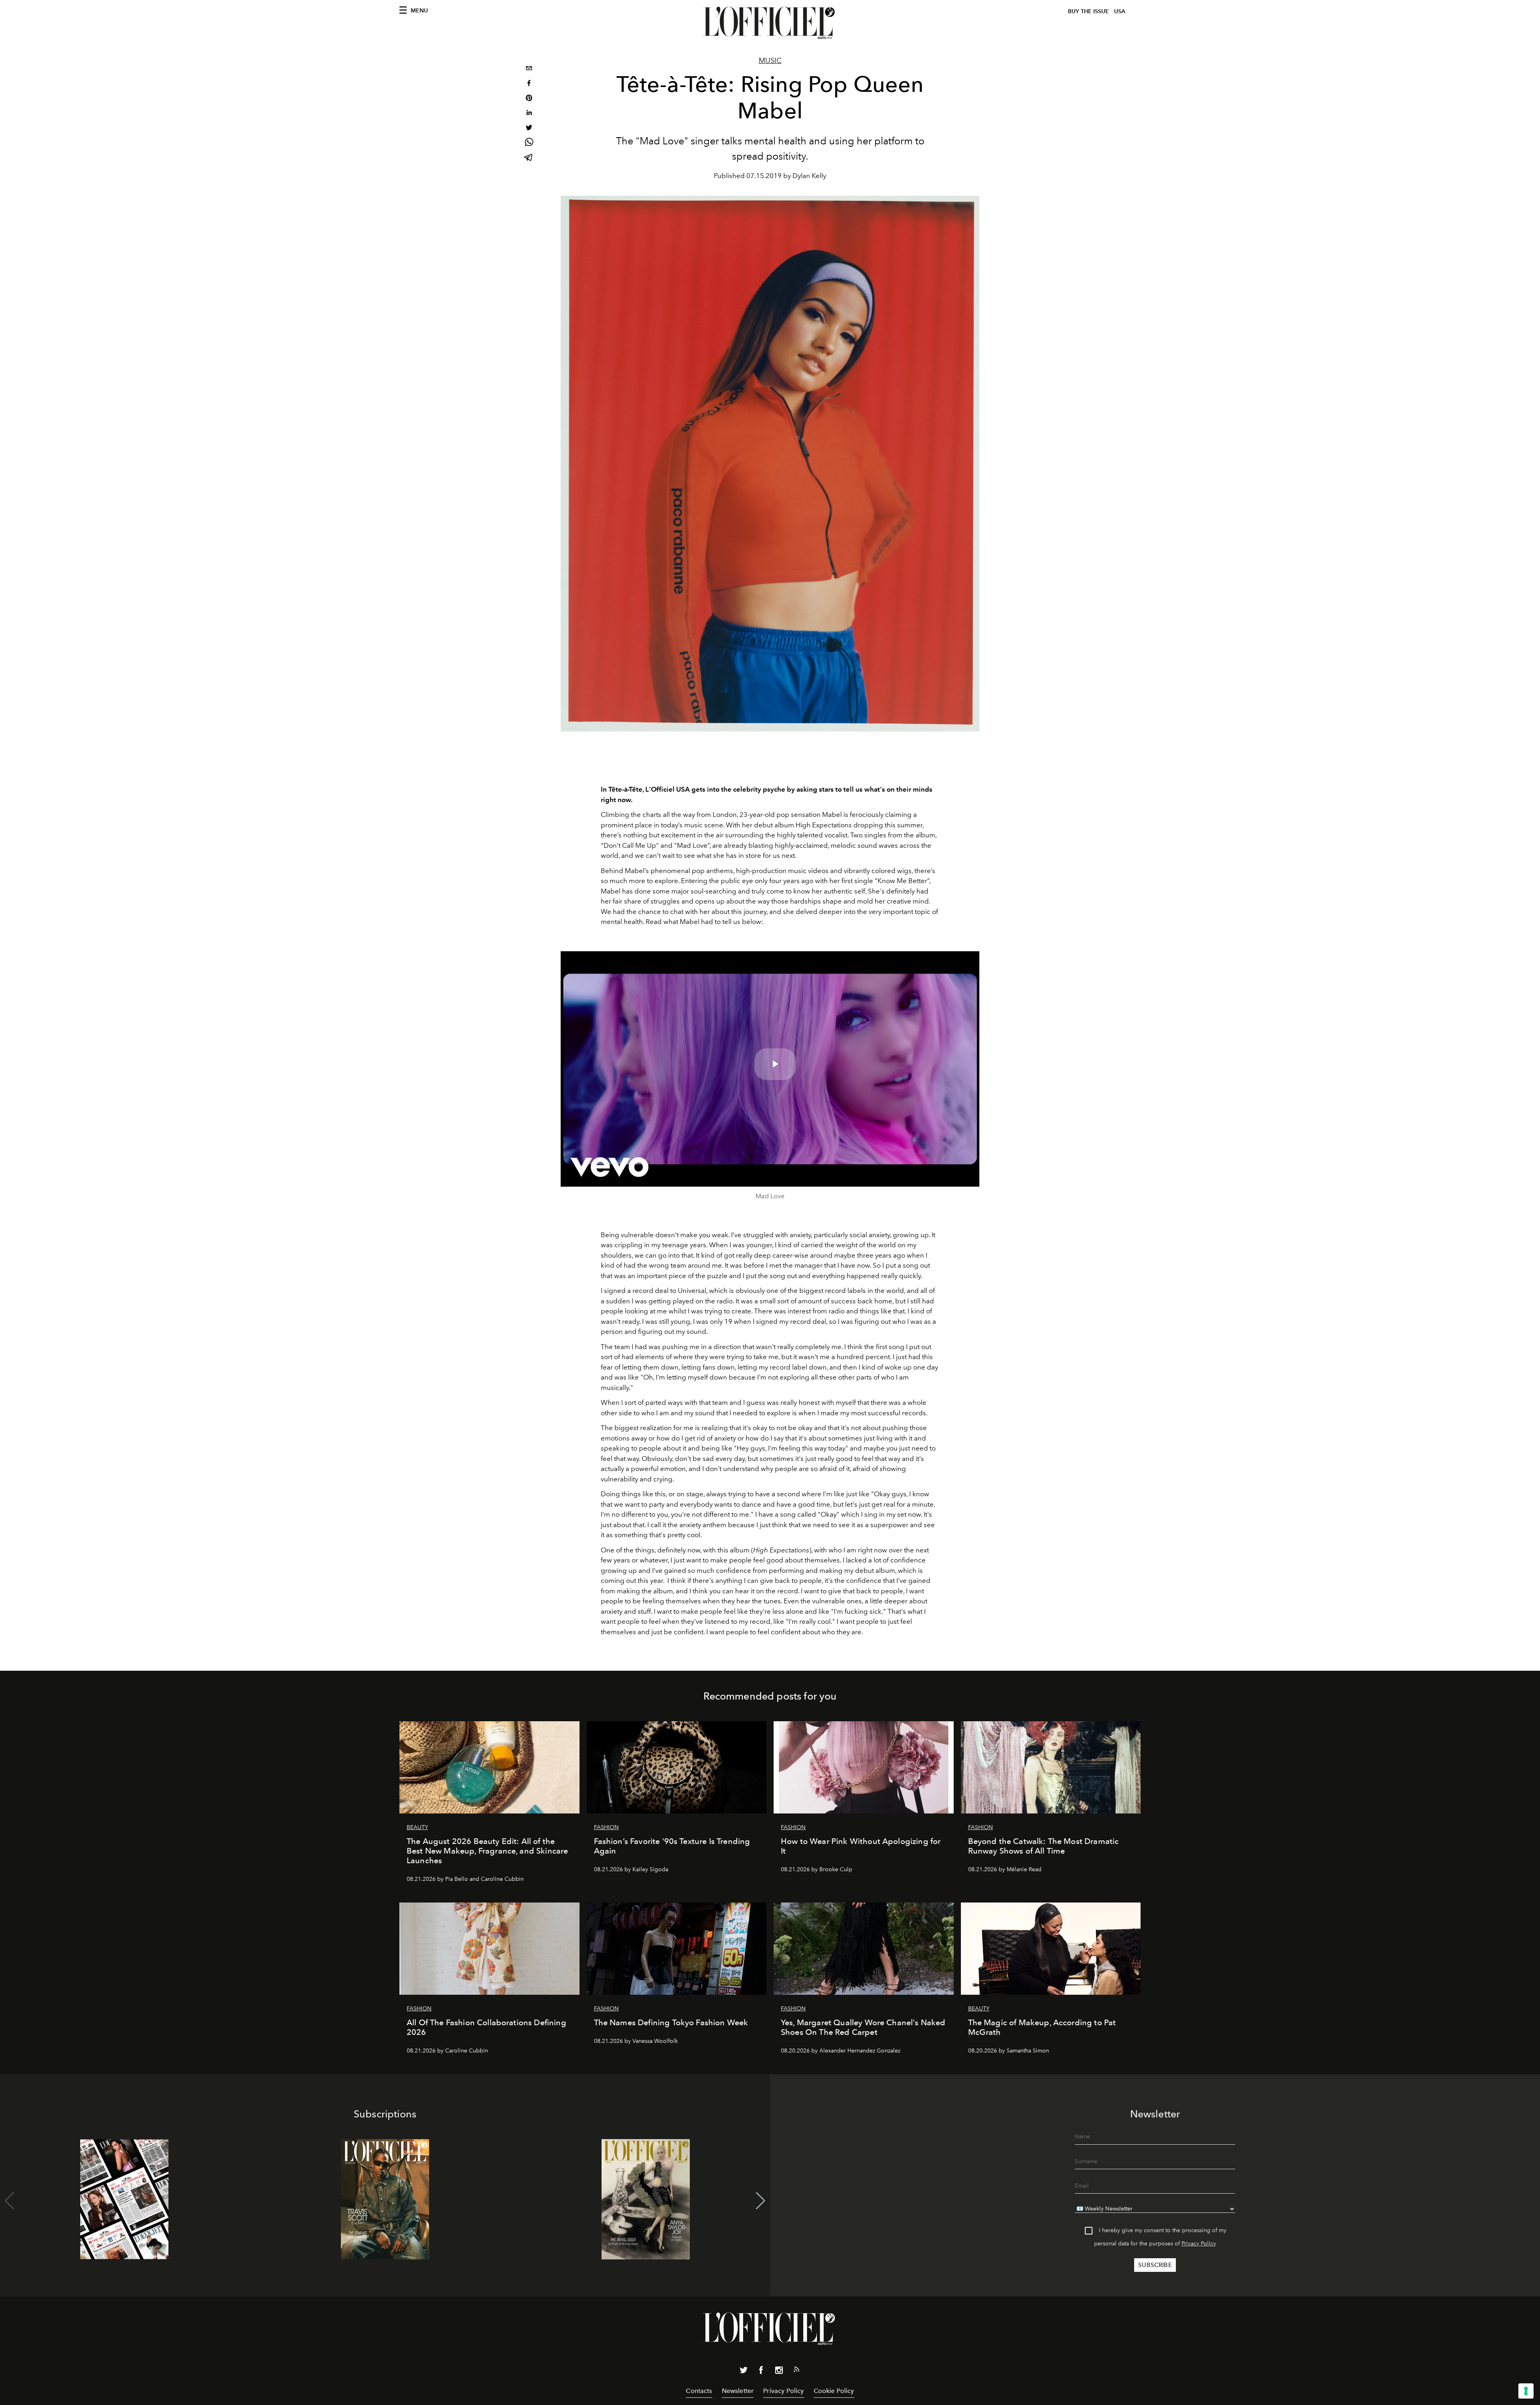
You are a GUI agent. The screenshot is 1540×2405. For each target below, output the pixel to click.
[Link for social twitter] (744, 2372)
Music (770, 61)
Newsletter (738, 2391)
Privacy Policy (1199, 2244)
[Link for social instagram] (779, 2372)
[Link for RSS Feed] (796, 2371)
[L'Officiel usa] (770, 23)
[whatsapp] (529, 143)
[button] (761, 2201)
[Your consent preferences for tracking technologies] (1526, 2391)
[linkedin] (529, 114)
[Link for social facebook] (761, 2372)
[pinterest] (529, 99)
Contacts (699, 2391)
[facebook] (529, 84)
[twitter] (529, 129)
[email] (529, 69)
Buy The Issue (1088, 11)
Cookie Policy (834, 2391)
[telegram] (529, 158)
